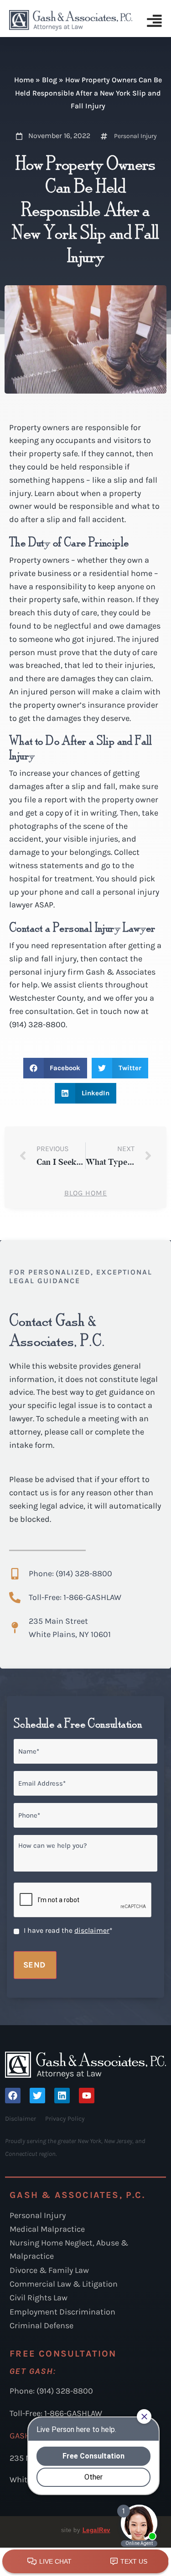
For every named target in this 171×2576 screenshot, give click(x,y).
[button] (55, 1068)
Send (34, 1965)
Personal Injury (135, 136)
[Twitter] (37, 2096)
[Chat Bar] (85, 2562)
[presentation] (83, 1900)
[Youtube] (87, 2096)
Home (24, 80)
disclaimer (92, 1931)
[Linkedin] (62, 2096)
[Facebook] (13, 2096)
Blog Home (86, 1193)
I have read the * (68, 1931)
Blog (49, 80)
